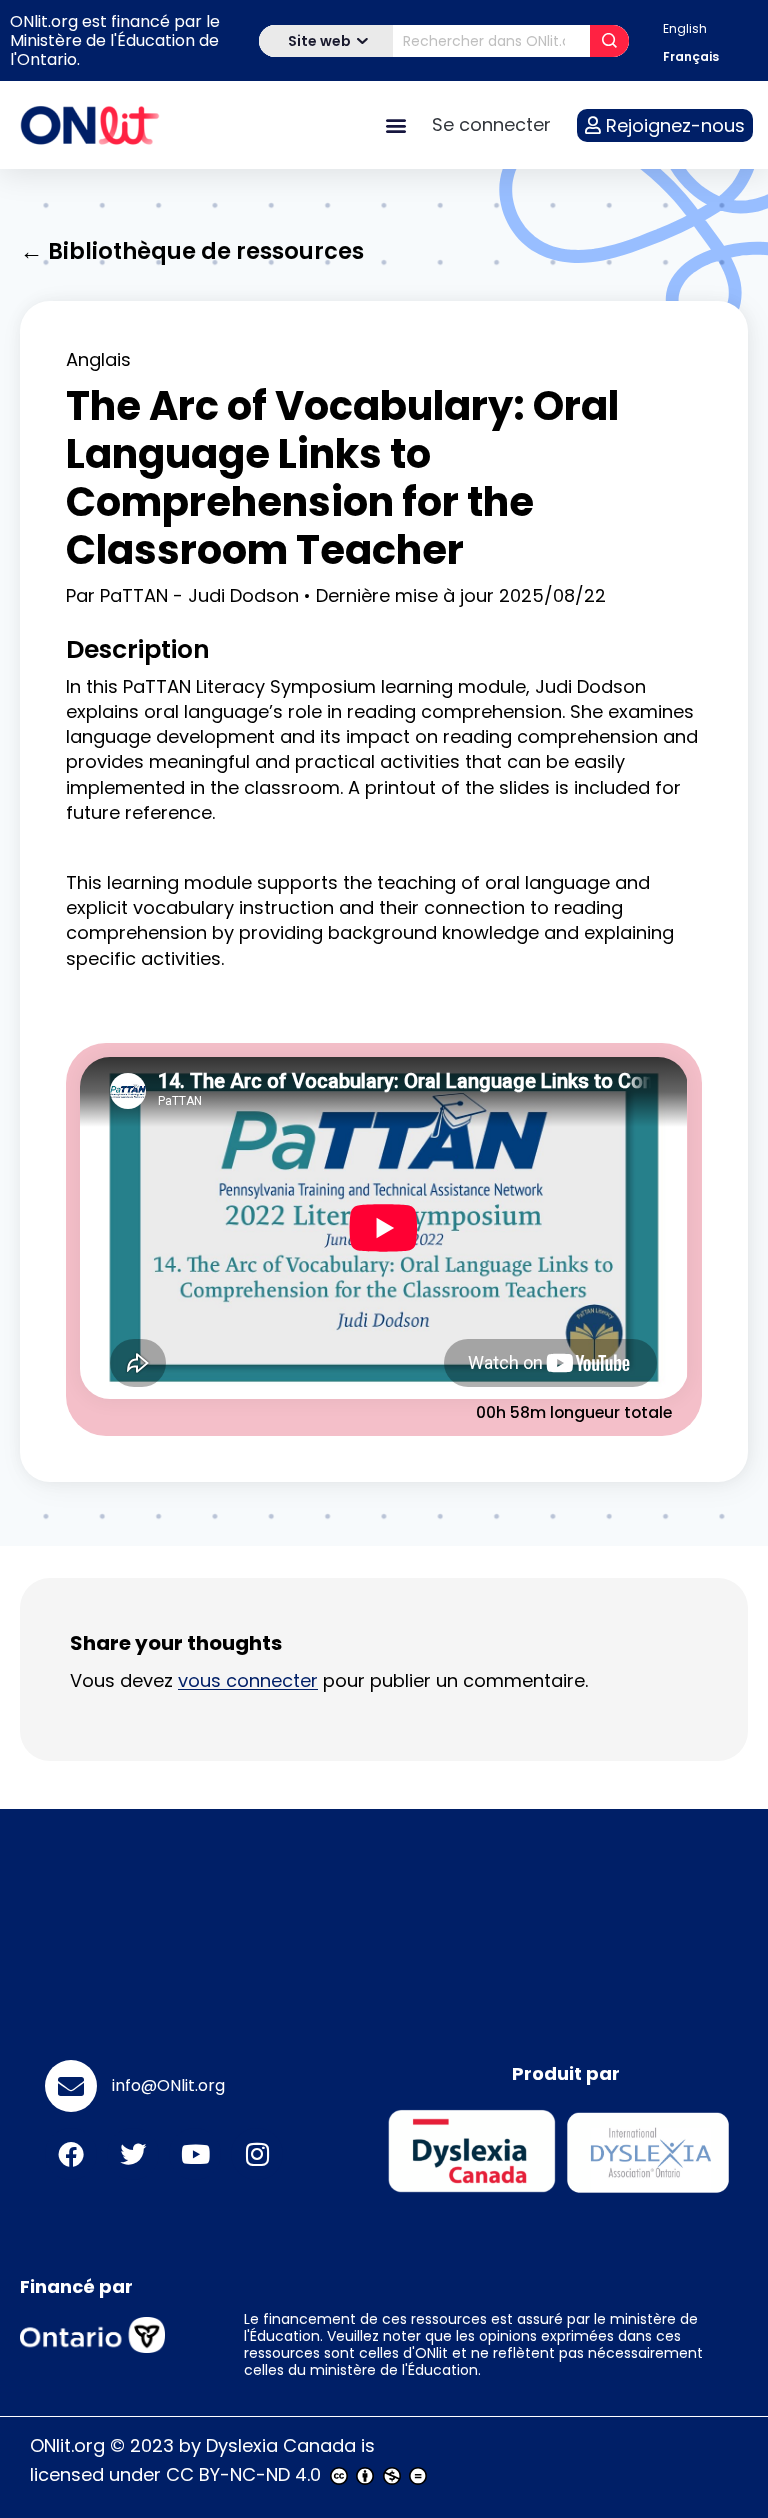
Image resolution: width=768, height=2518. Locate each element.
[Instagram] (257, 2154)
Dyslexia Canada (281, 2445)
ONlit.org (67, 2445)
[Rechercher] (609, 41)
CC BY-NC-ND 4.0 (243, 2474)
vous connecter (248, 1680)
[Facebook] (71, 2154)
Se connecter (491, 124)
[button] (395, 125)
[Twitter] (133, 2154)
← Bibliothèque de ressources (192, 251)
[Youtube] (195, 2154)
